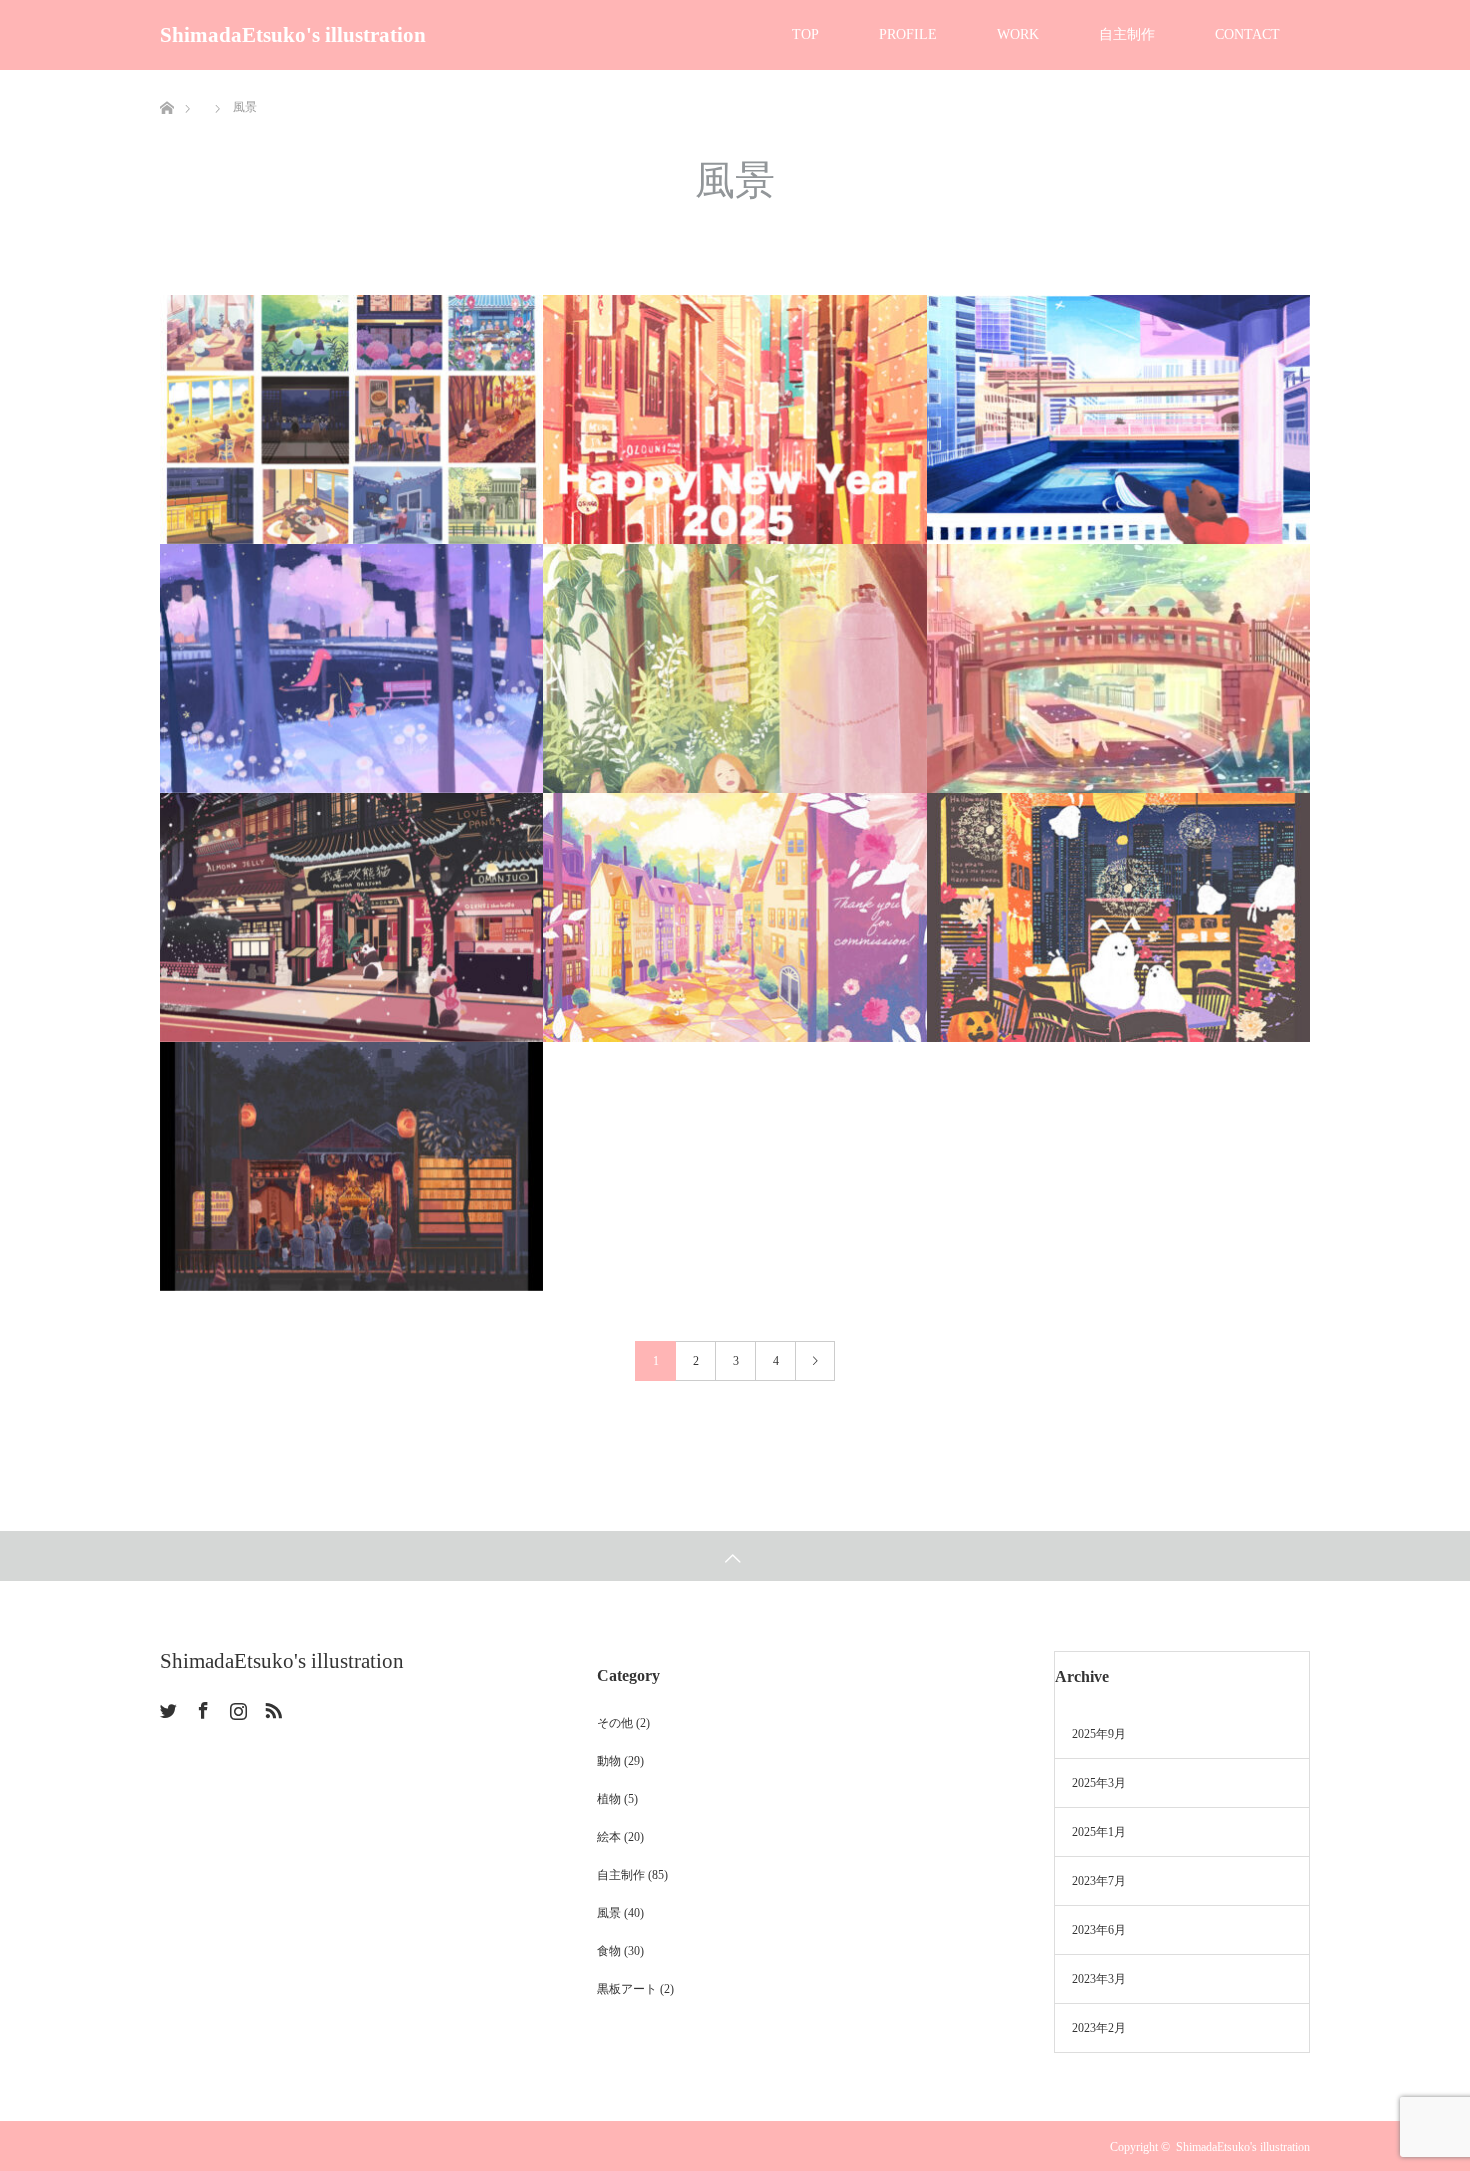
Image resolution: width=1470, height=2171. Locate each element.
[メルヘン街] (734, 917)
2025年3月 (1099, 1783)
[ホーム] (166, 77)
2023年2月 (1099, 2028)
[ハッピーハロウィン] (1118, 917)
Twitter (166, 1707)
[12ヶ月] (351, 419)
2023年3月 (1099, 1979)
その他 (615, 1723)
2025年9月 (1099, 1734)
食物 (609, 1951)
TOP (805, 34)
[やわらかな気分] (734, 668)
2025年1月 (1099, 1832)
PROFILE (908, 34)
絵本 (609, 1837)
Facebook (201, 1707)
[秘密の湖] (351, 668)
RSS (271, 1707)
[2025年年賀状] (734, 419)
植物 (609, 1799)
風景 (609, 1913)
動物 (609, 1761)
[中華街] (351, 917)
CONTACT (1247, 34)
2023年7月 (1099, 1881)
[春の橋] (1118, 668)
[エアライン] (1118, 419)
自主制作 (1127, 34)
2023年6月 (1099, 1930)
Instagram (236, 1707)
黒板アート (627, 1989)
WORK (1018, 34)
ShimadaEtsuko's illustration (293, 35)
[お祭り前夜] (351, 1166)
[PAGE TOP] (735, 1556)
